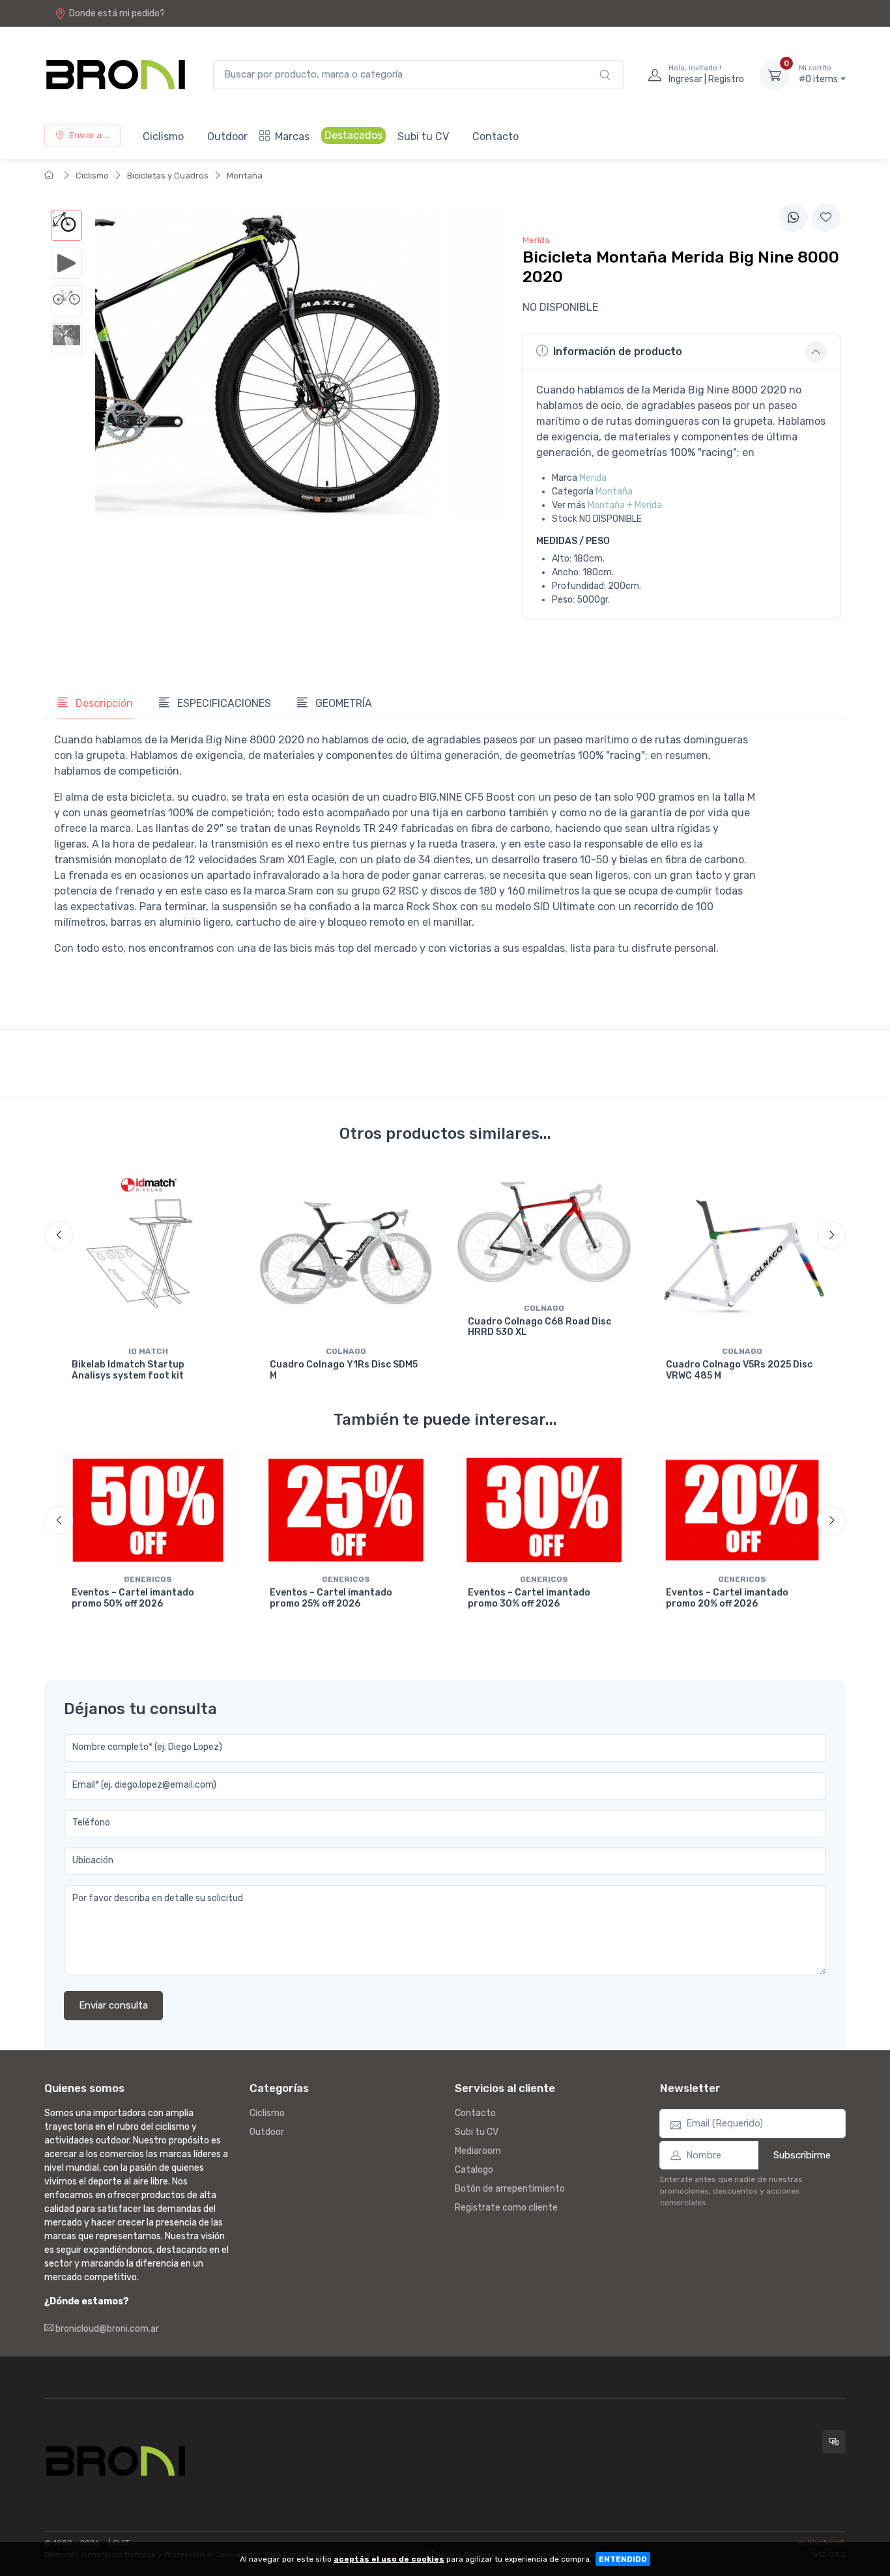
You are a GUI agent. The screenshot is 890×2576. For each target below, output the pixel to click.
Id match (148, 1351)
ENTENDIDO (623, 2559)
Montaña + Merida (625, 505)
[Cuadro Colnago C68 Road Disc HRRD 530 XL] (544, 1232)
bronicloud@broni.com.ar (106, 2329)
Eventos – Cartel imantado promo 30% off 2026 (529, 1598)
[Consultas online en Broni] (834, 2442)
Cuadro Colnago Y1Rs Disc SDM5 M (344, 1370)
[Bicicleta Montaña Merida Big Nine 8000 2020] (66, 225)
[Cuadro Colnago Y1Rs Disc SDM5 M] (346, 1253)
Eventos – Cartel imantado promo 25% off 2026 (331, 1598)
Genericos (148, 1579)
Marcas (292, 136)
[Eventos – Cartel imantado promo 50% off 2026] (148, 1510)
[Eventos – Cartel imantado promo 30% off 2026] (544, 1510)
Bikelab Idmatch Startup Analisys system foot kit (128, 1370)
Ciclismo (163, 136)
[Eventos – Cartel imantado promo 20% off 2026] (742, 1510)
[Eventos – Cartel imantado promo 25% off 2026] (346, 1510)
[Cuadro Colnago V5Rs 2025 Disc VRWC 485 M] (742, 1253)
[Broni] (116, 75)
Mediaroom (478, 2151)
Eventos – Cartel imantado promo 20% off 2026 (727, 1598)
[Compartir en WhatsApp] (794, 218)
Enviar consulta (113, 2005)
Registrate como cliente (506, 2208)
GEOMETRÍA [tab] (342, 703)
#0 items (818, 75)
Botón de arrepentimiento (510, 2189)
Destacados (353, 135)
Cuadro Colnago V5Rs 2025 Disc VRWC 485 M (739, 1370)
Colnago (346, 1351)
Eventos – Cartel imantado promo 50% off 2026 (133, 1598)
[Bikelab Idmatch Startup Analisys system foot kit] (148, 1253)
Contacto (495, 136)
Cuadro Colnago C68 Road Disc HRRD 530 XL (539, 1327)
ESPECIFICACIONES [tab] (223, 703)
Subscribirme (802, 2155)
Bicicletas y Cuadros (168, 176)
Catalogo (474, 2170)
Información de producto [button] (618, 351)
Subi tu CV (423, 136)
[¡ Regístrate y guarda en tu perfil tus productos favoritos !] (826, 218)
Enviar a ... (89, 135)
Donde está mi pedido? (117, 13)
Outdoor (227, 136)
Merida (593, 478)
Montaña (245, 176)
